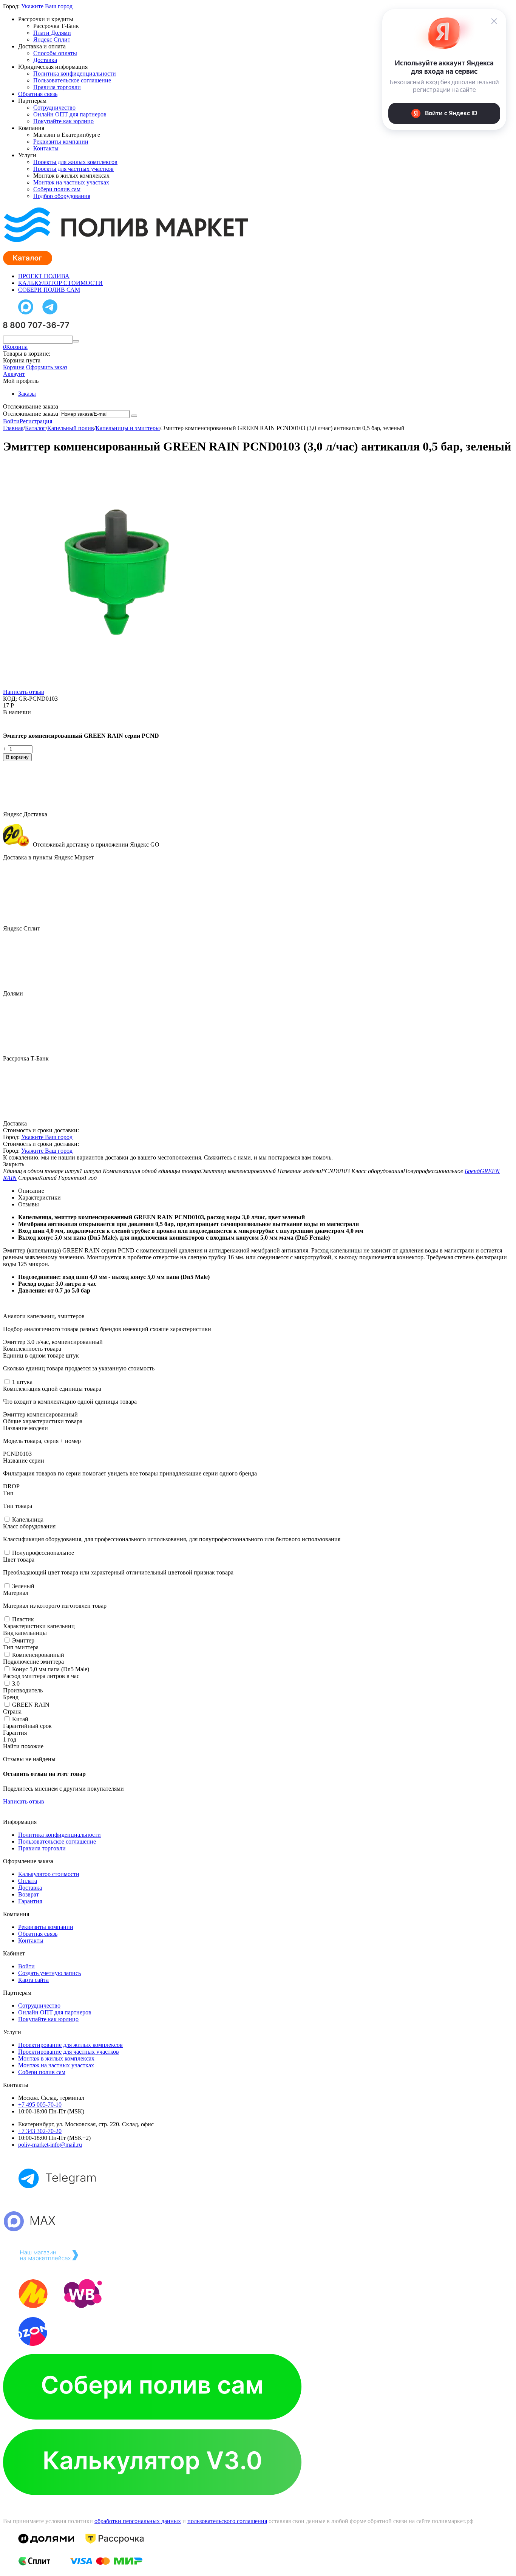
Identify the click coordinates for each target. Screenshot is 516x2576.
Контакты (46, 148)
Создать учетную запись (49, 1973)
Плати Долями (52, 33)
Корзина (14, 367)
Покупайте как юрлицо (63, 121)
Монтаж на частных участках (71, 182)
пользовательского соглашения (227, 2521)
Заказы (27, 394)
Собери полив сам (57, 189)
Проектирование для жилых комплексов (70, 2045)
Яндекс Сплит (52, 39)
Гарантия (30, 1901)
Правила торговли (57, 87)
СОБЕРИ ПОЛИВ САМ (49, 290)
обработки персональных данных (138, 2521)
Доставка (45, 60)
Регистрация (36, 421)
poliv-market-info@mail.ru (50, 2145)
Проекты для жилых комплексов (75, 162)
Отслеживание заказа (31, 414)
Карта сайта (33, 1980)
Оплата (28, 1881)
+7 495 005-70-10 (40, 2105)
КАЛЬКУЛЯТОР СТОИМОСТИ (60, 283)
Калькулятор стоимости (49, 1874)
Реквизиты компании (61, 142)
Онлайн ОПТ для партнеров (70, 114)
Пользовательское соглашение (72, 80)
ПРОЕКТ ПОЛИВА (44, 276)
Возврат (29, 1894)
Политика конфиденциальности (75, 74)
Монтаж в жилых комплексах (56, 2058)
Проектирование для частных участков (69, 2052)
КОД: (10, 699)
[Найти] (76, 341)
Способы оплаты (55, 53)
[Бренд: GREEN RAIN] (18, 723)
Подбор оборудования (62, 196)
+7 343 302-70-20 (40, 2131)
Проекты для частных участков (73, 169)
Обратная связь (38, 94)
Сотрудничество (54, 108)
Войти (11, 421)
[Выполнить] (134, 416)
